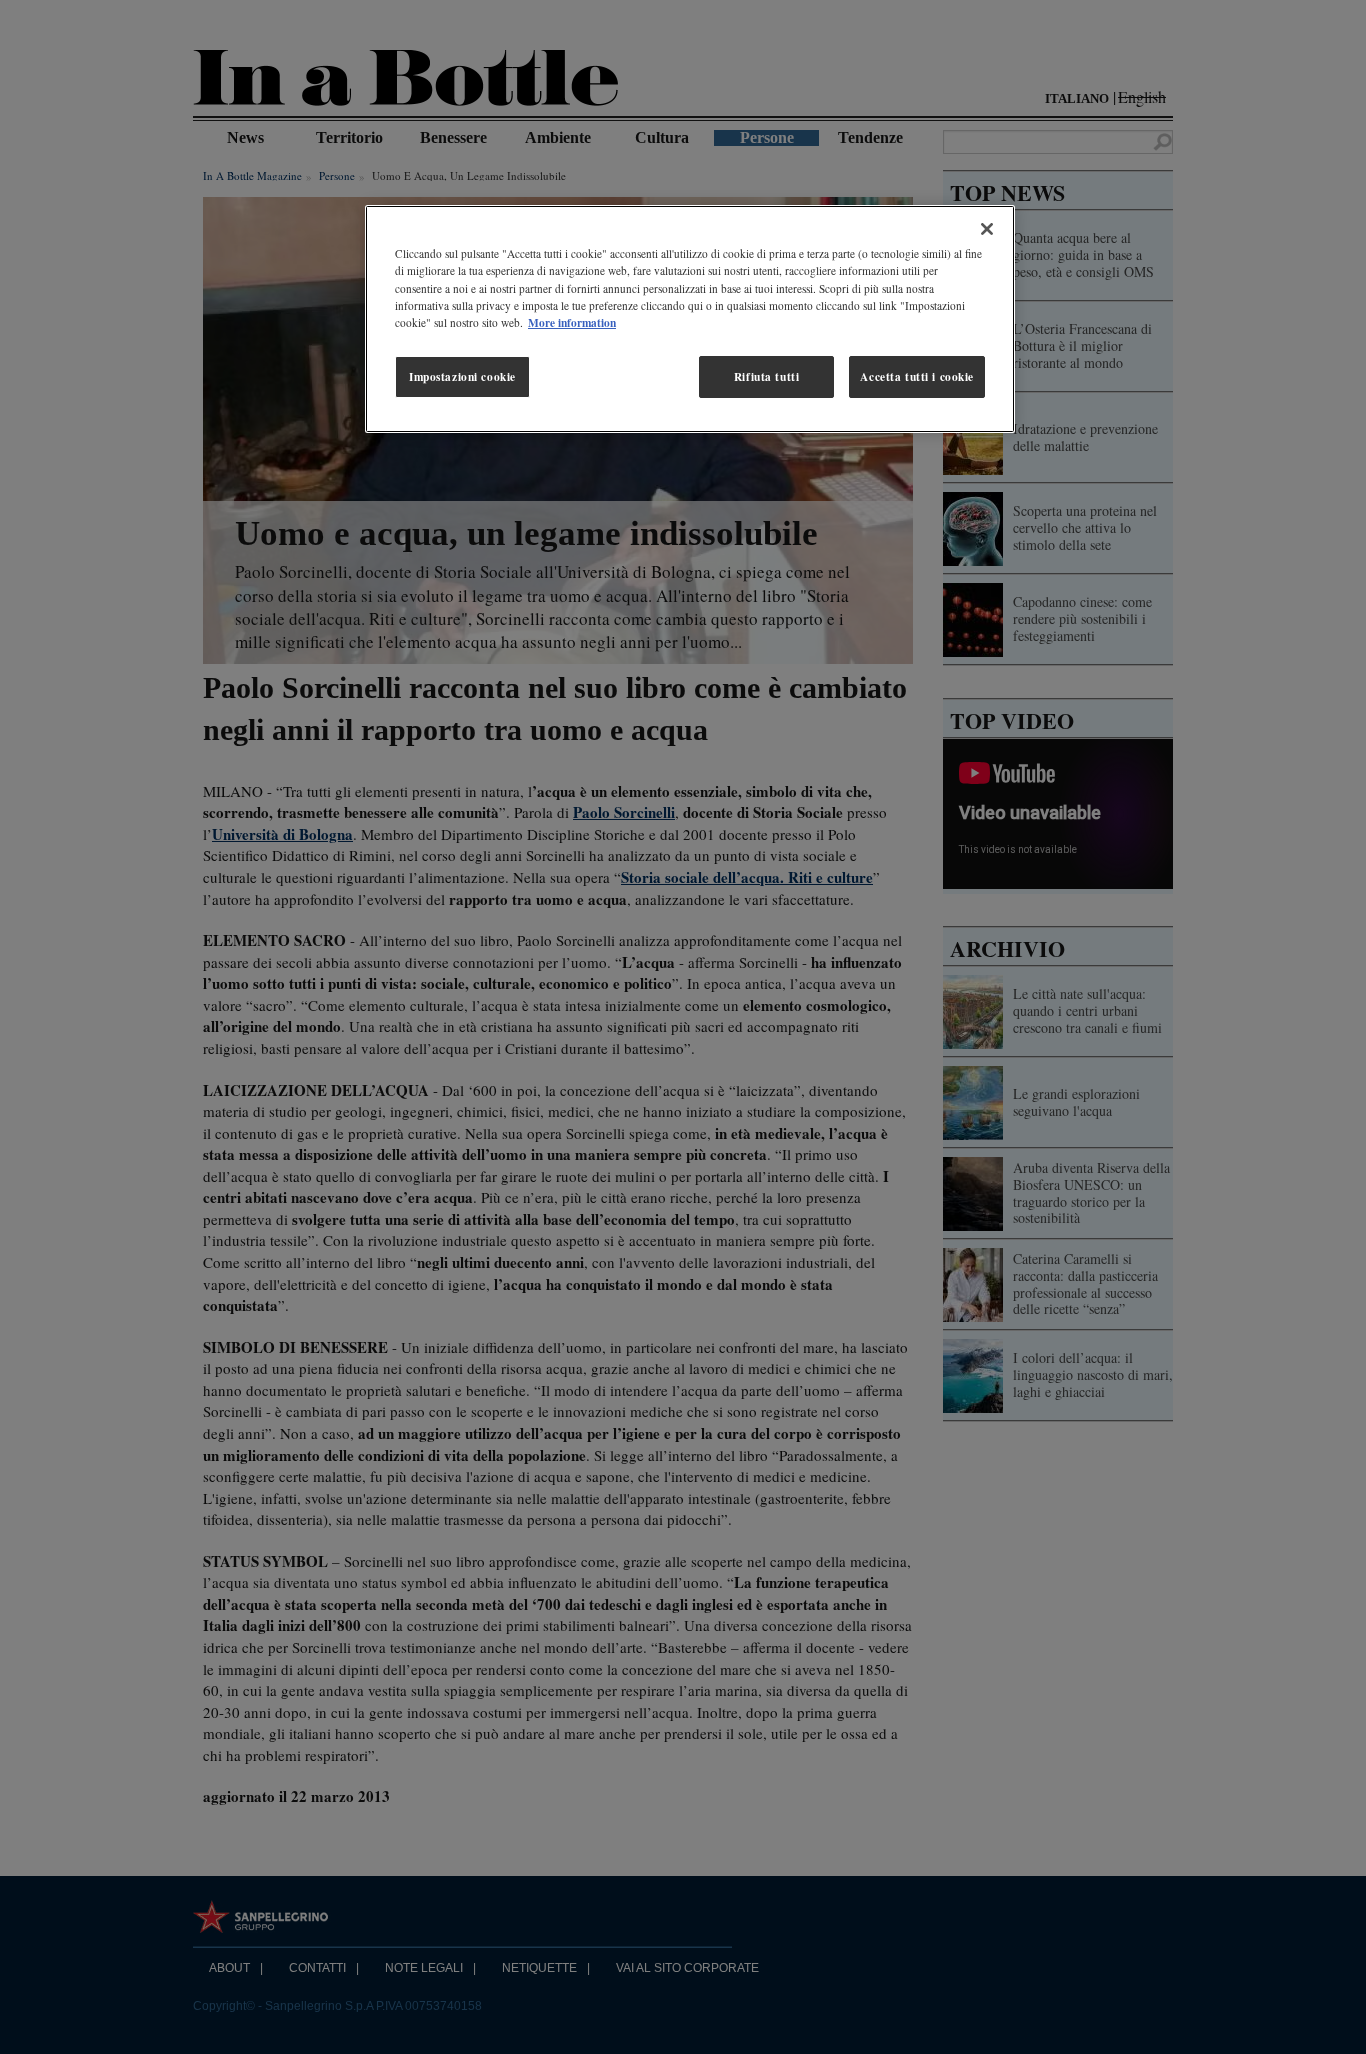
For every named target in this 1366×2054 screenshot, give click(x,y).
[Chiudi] (987, 229)
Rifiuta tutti (766, 376)
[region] (690, 318)
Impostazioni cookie (462, 376)
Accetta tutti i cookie (917, 376)
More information (572, 322)
